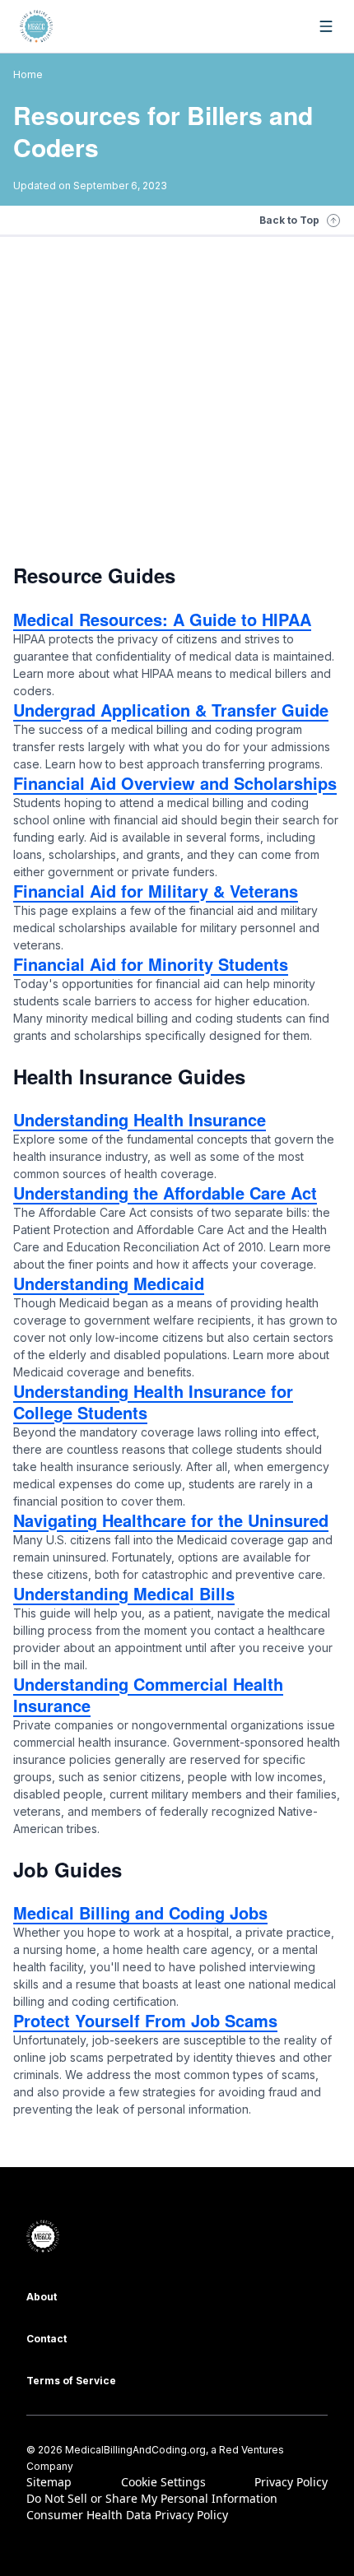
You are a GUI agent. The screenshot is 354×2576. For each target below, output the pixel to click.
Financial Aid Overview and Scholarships (175, 783)
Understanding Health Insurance (140, 1119)
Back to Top (289, 220)
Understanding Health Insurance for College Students (153, 1402)
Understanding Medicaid (109, 1283)
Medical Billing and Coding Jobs (140, 1912)
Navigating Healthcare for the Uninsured (171, 1520)
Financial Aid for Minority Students (151, 964)
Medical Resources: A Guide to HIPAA (162, 619)
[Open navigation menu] (326, 26)
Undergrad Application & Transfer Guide (171, 710)
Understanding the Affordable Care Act (165, 1193)
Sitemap (49, 2482)
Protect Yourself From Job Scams (145, 2020)
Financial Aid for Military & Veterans (156, 891)
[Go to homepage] (36, 26)
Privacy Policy (291, 2482)
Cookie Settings (163, 2482)
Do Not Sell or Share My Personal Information (152, 2498)
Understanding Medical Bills (124, 1593)
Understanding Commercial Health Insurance (148, 1694)
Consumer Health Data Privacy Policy (127, 2515)
